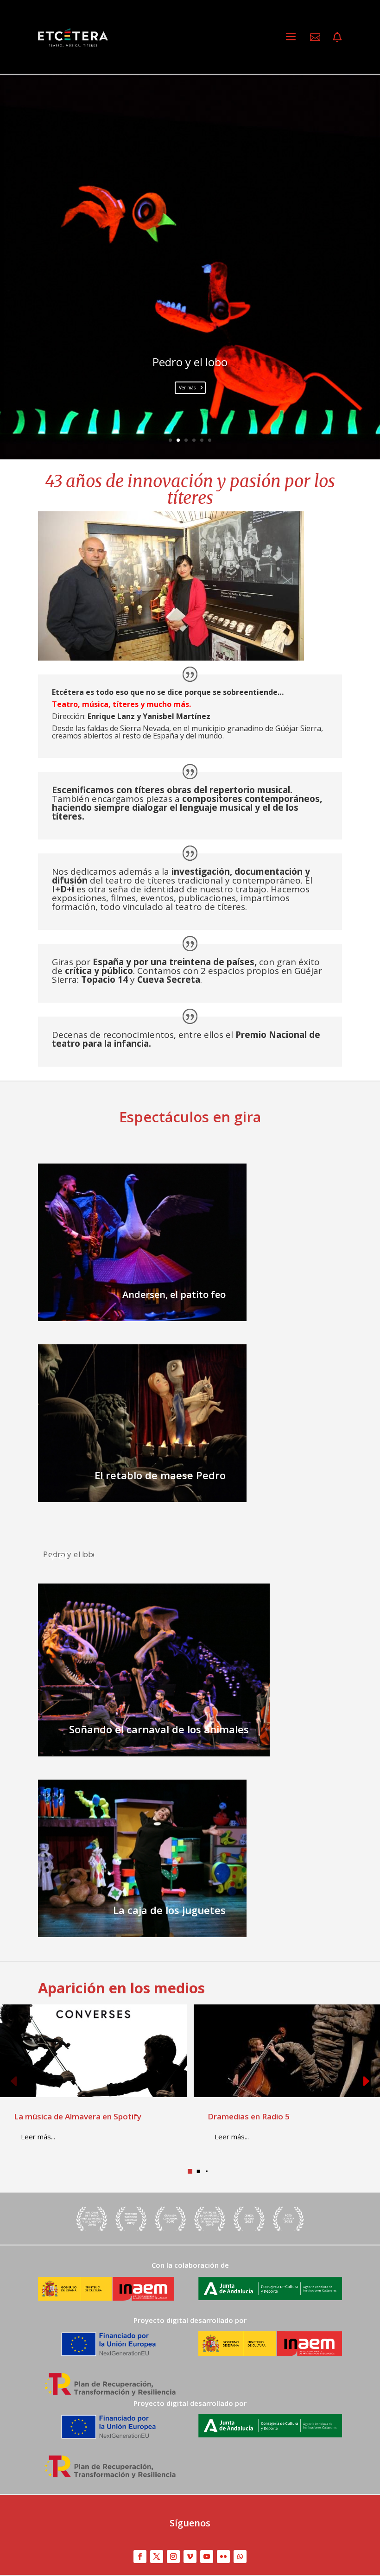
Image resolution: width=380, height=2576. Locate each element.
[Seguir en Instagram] (173, 2557)
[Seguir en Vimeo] (190, 2557)
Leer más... (38, 2137)
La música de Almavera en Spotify (78, 2116)
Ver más (187, 388)
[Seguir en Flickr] (223, 2557)
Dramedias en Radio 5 (249, 2116)
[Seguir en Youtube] (207, 2557)
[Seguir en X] (157, 2557)
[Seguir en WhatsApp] (240, 2557)
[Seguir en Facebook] (140, 2557)
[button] (366, 2082)
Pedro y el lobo (190, 362)
